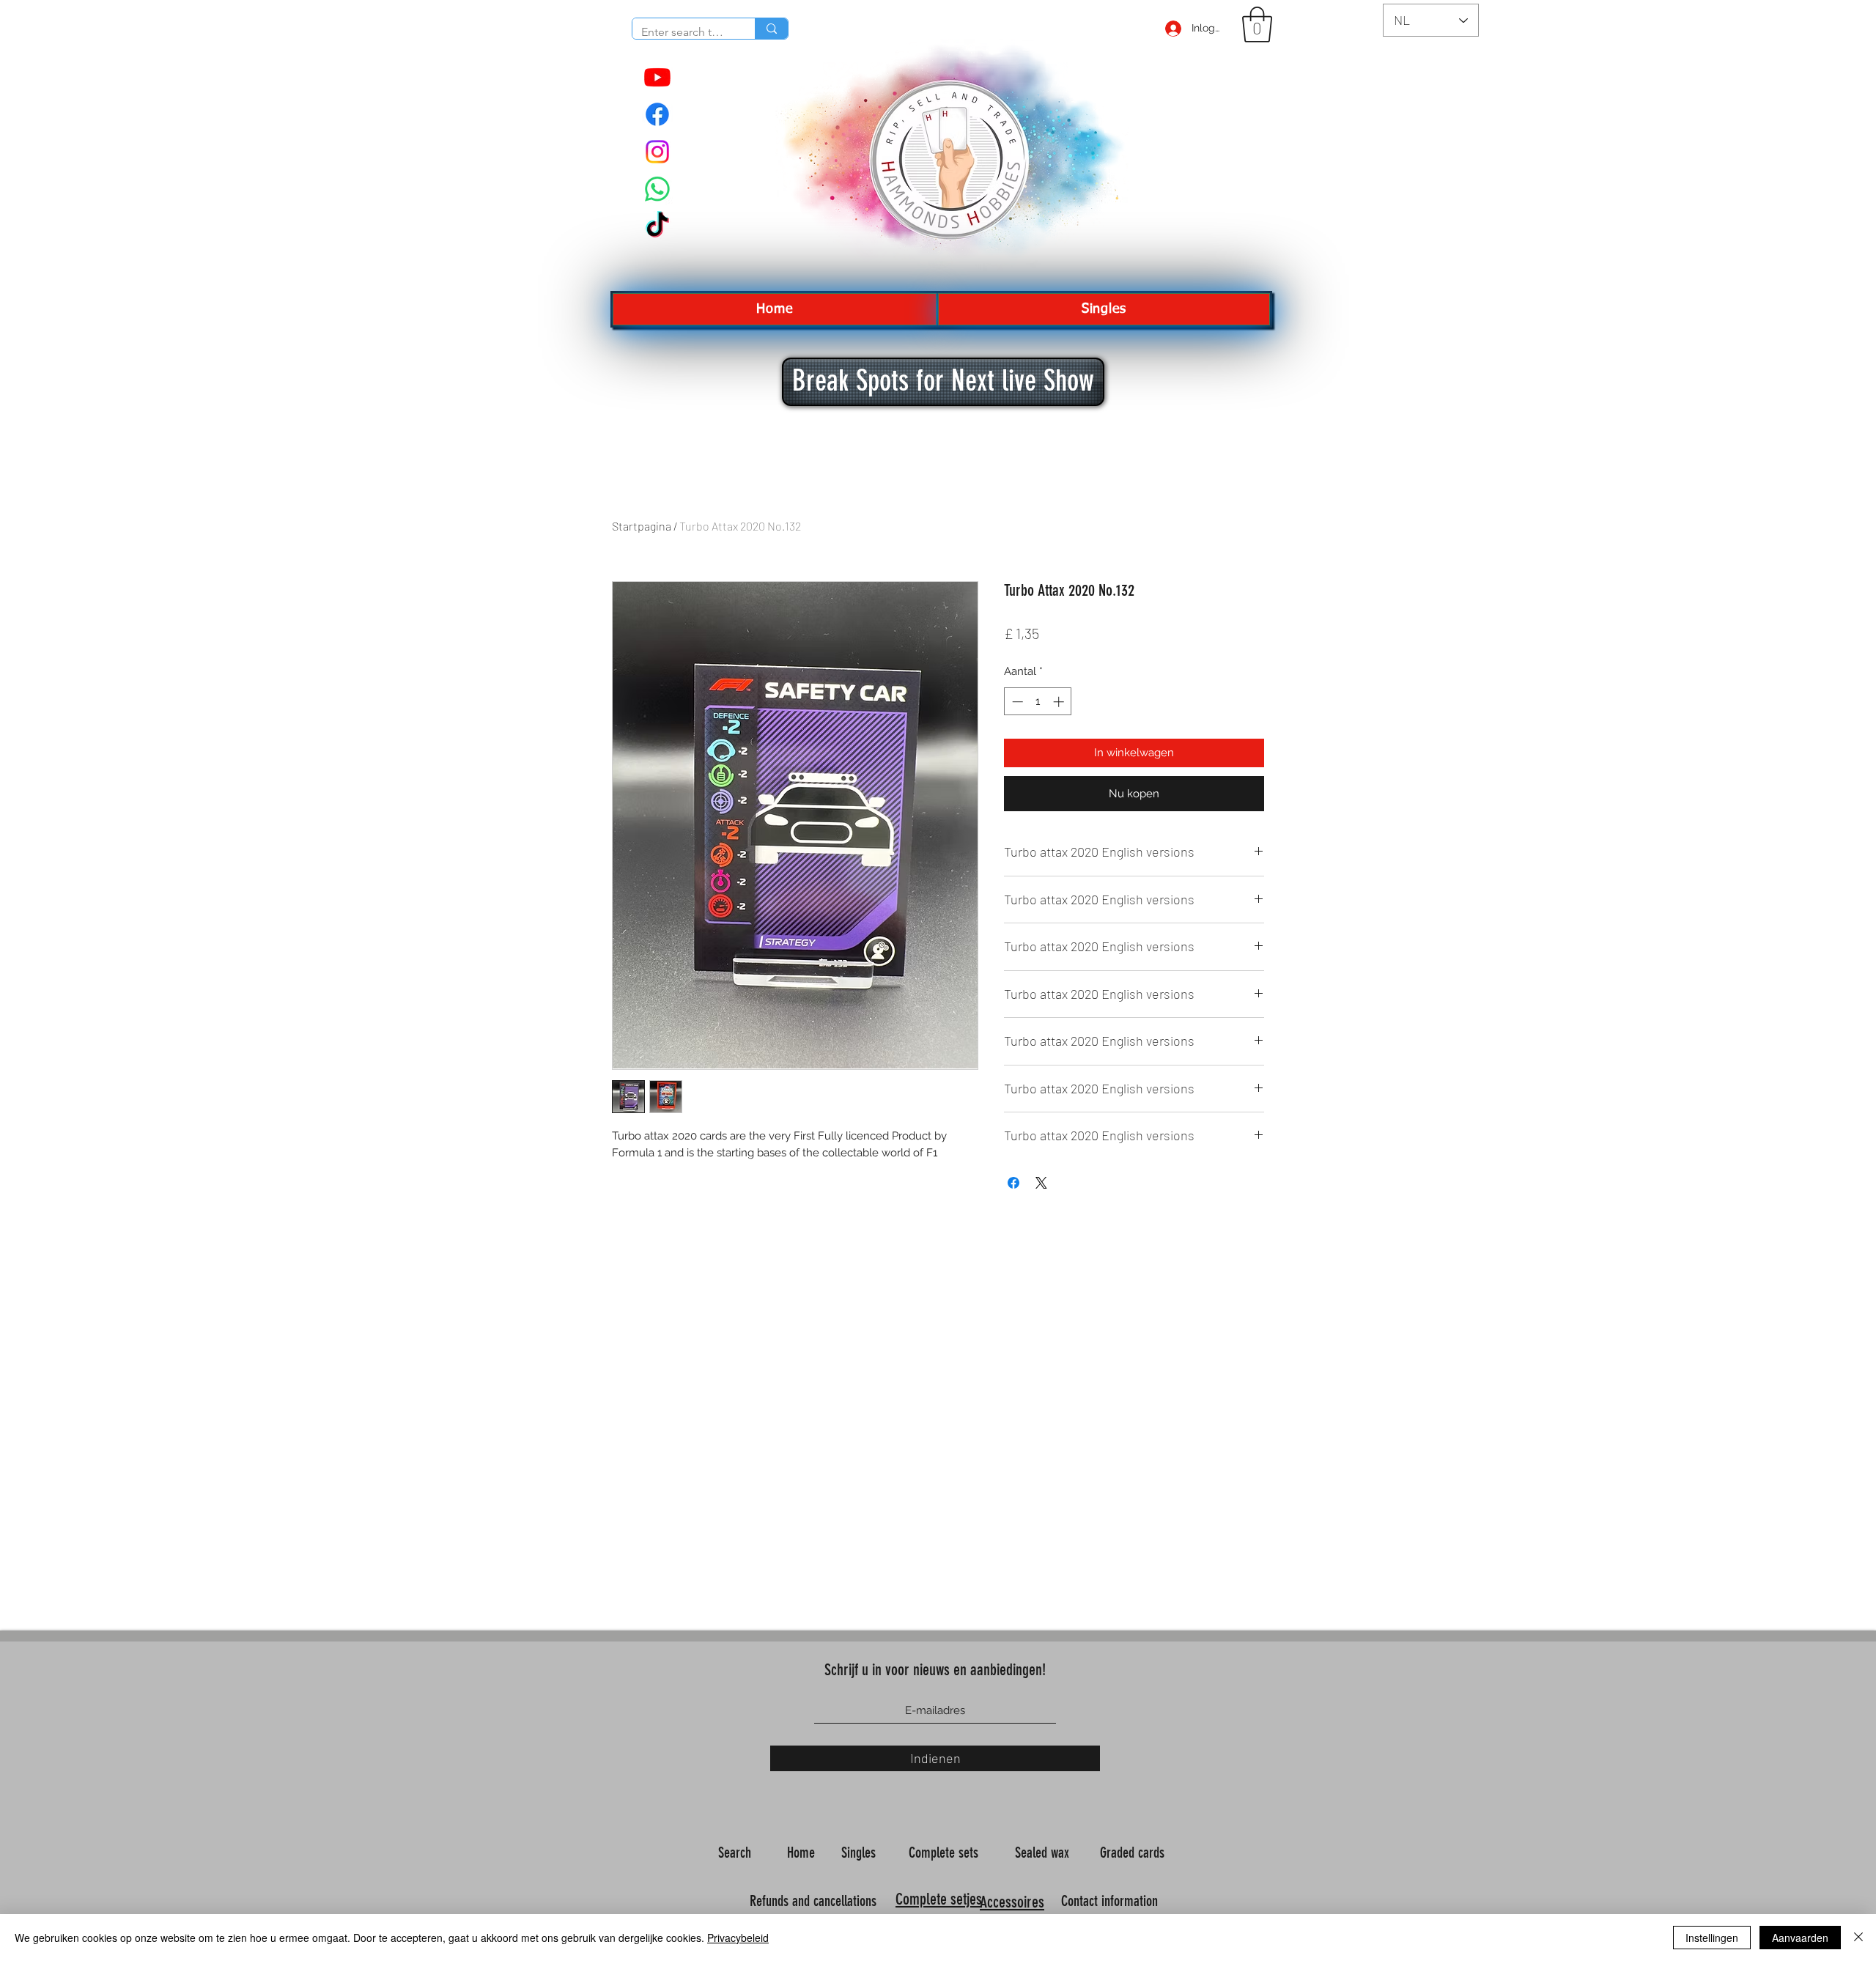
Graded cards (1134, 1853)
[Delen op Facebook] (1013, 1183)
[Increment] (1060, 702)
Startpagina (642, 526)
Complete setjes (939, 1899)
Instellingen (1712, 1938)
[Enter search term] (771, 29)
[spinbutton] (1038, 702)
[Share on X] (1041, 1183)
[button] (1257, 25)
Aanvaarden (1800, 1938)
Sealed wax (1044, 1853)
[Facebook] (657, 114)
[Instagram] (657, 152)
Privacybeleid (738, 1938)
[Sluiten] (1858, 1938)
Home (803, 1853)
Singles (860, 1853)
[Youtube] (657, 77)
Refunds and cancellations (813, 1901)
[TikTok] (657, 226)
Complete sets (945, 1853)
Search (736, 1853)
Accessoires (1012, 1902)
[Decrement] (1016, 702)
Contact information (1111, 1901)
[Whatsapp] (657, 189)
